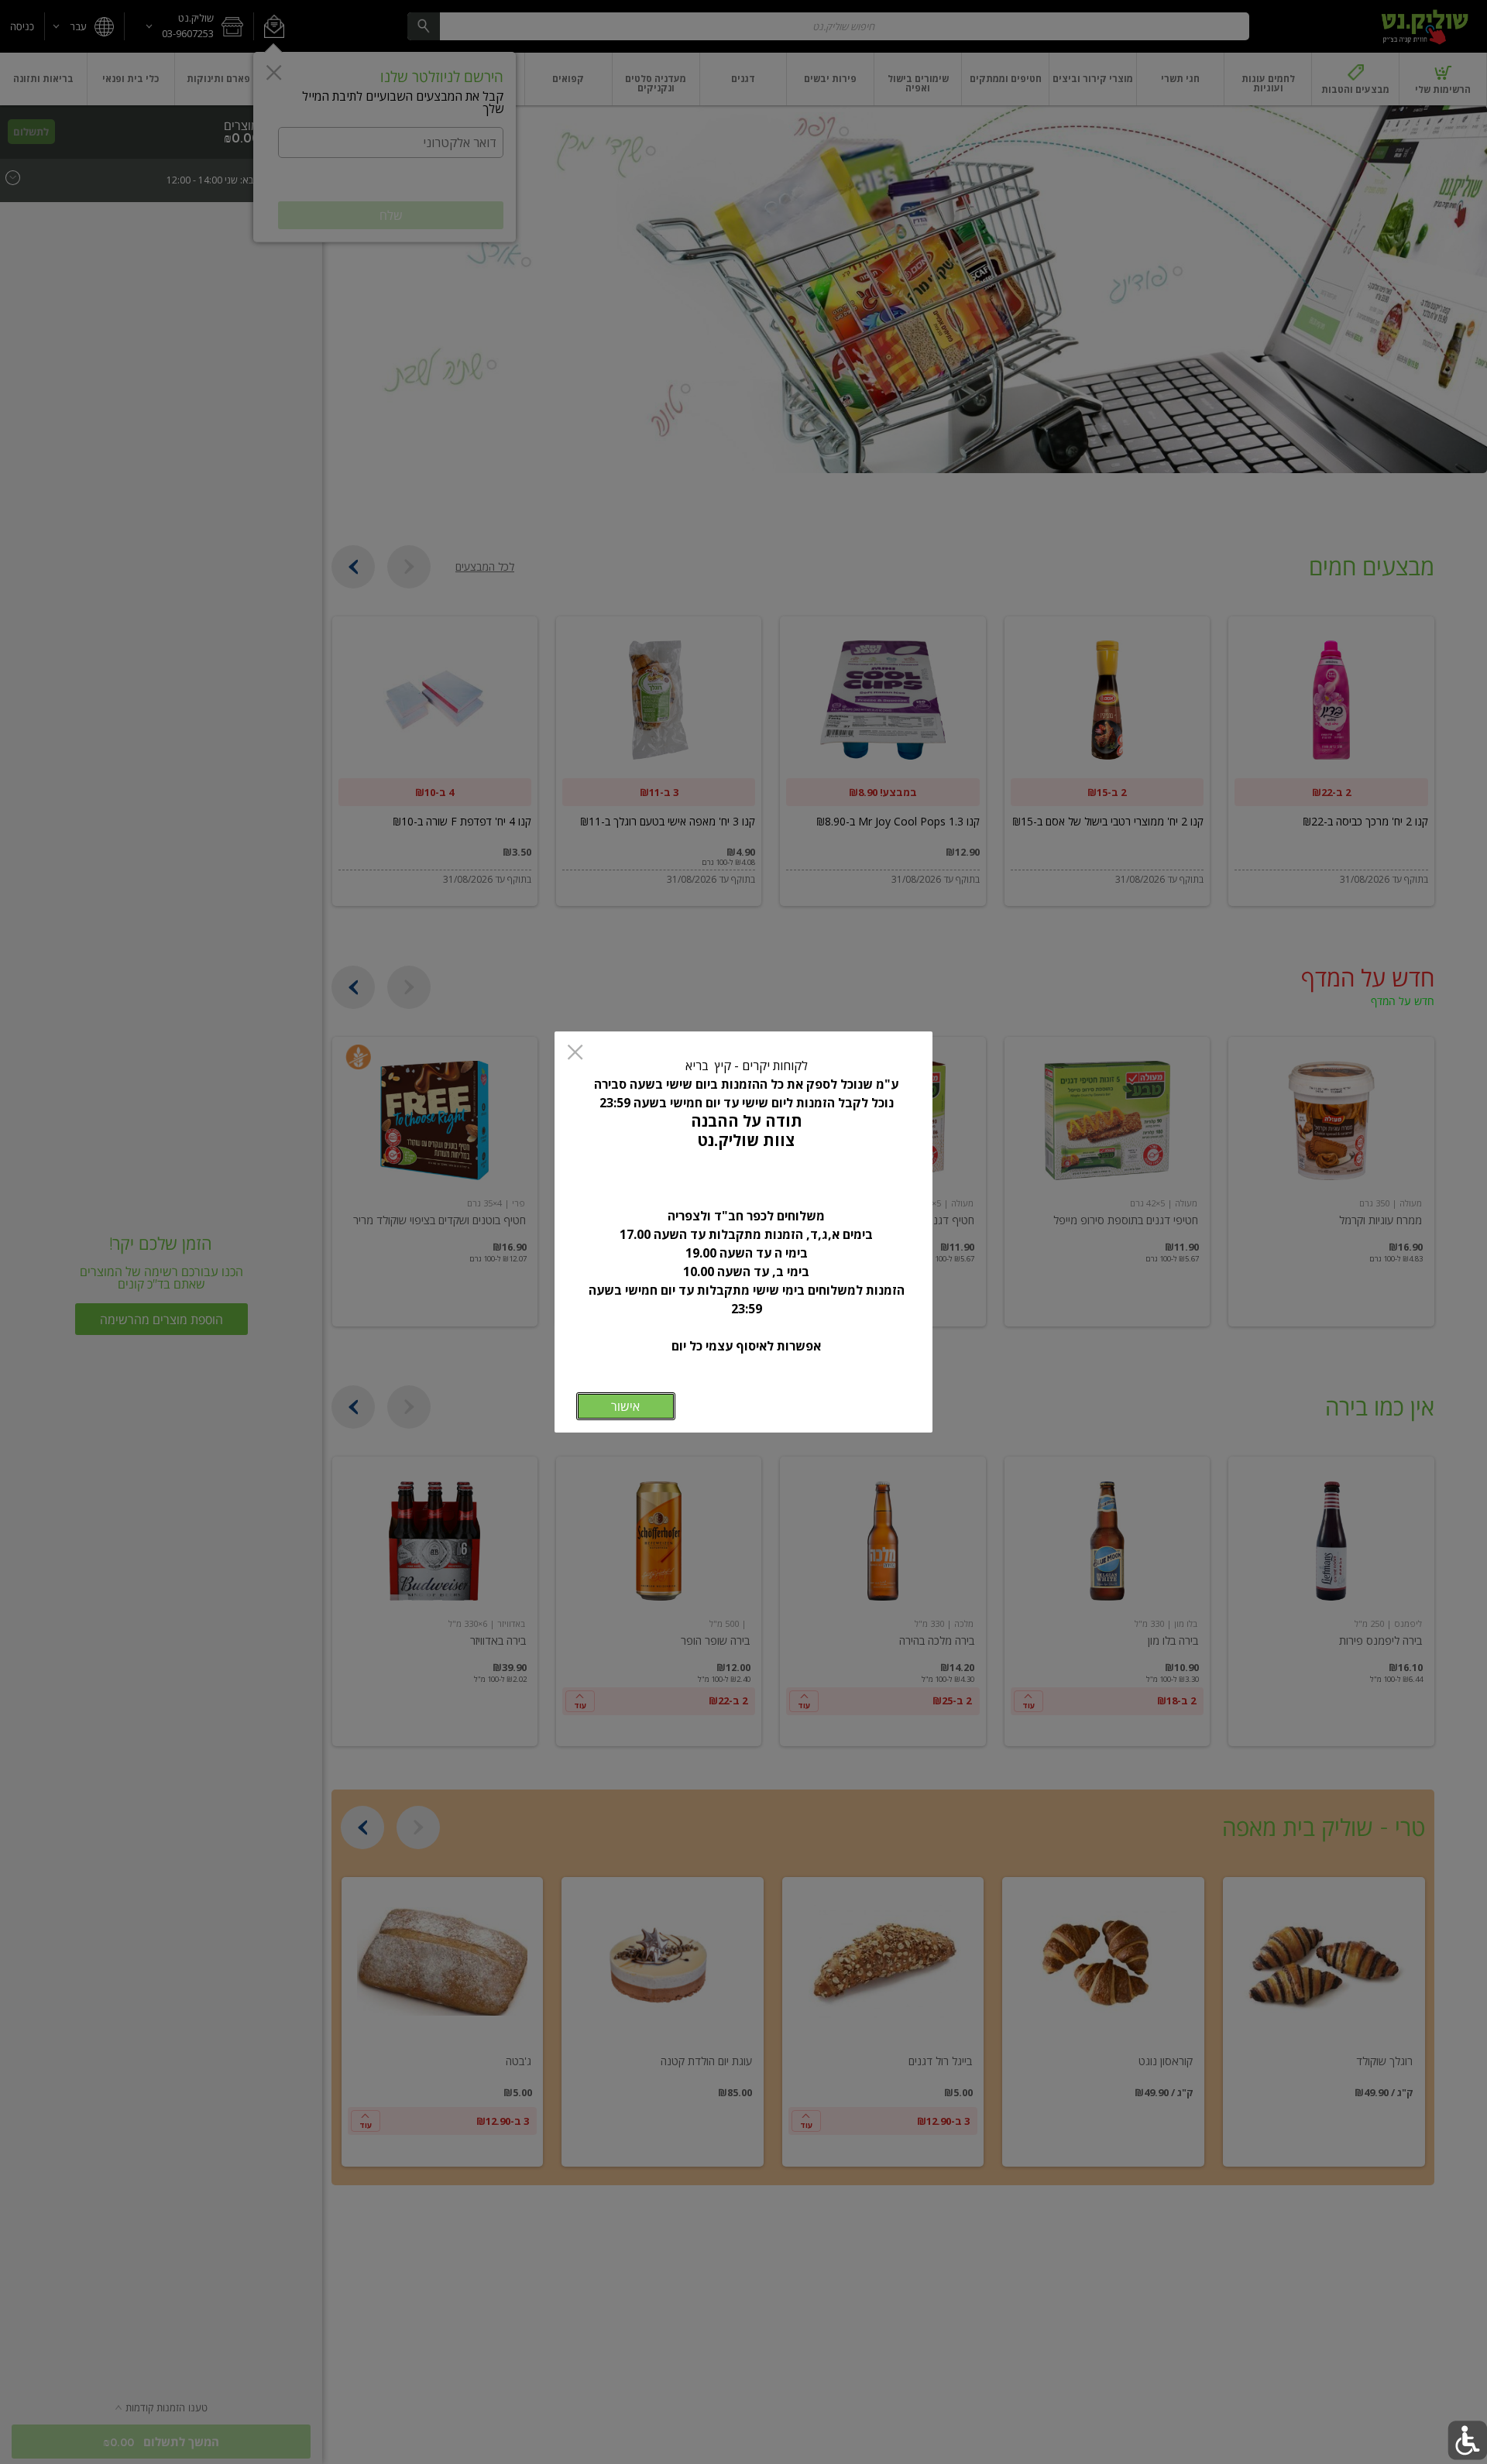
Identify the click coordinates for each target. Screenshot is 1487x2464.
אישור (625, 1406)
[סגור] (575, 1054)
